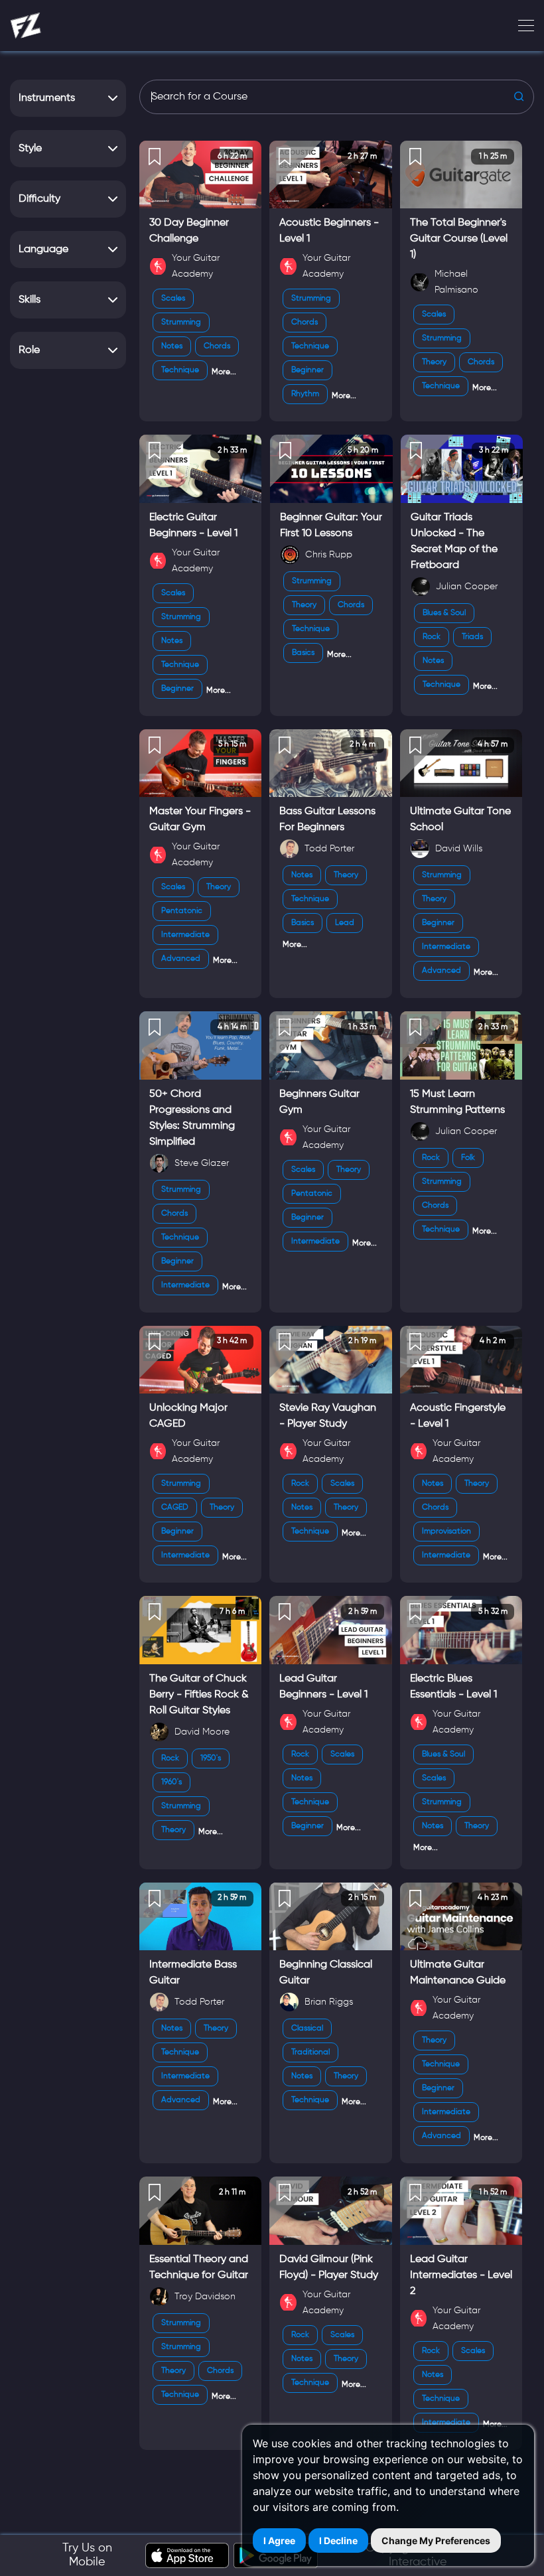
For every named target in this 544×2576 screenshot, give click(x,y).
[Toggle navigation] (522, 26)
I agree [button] (279, 2540)
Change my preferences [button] (436, 2540)
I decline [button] (338, 2540)
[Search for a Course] (337, 97)
